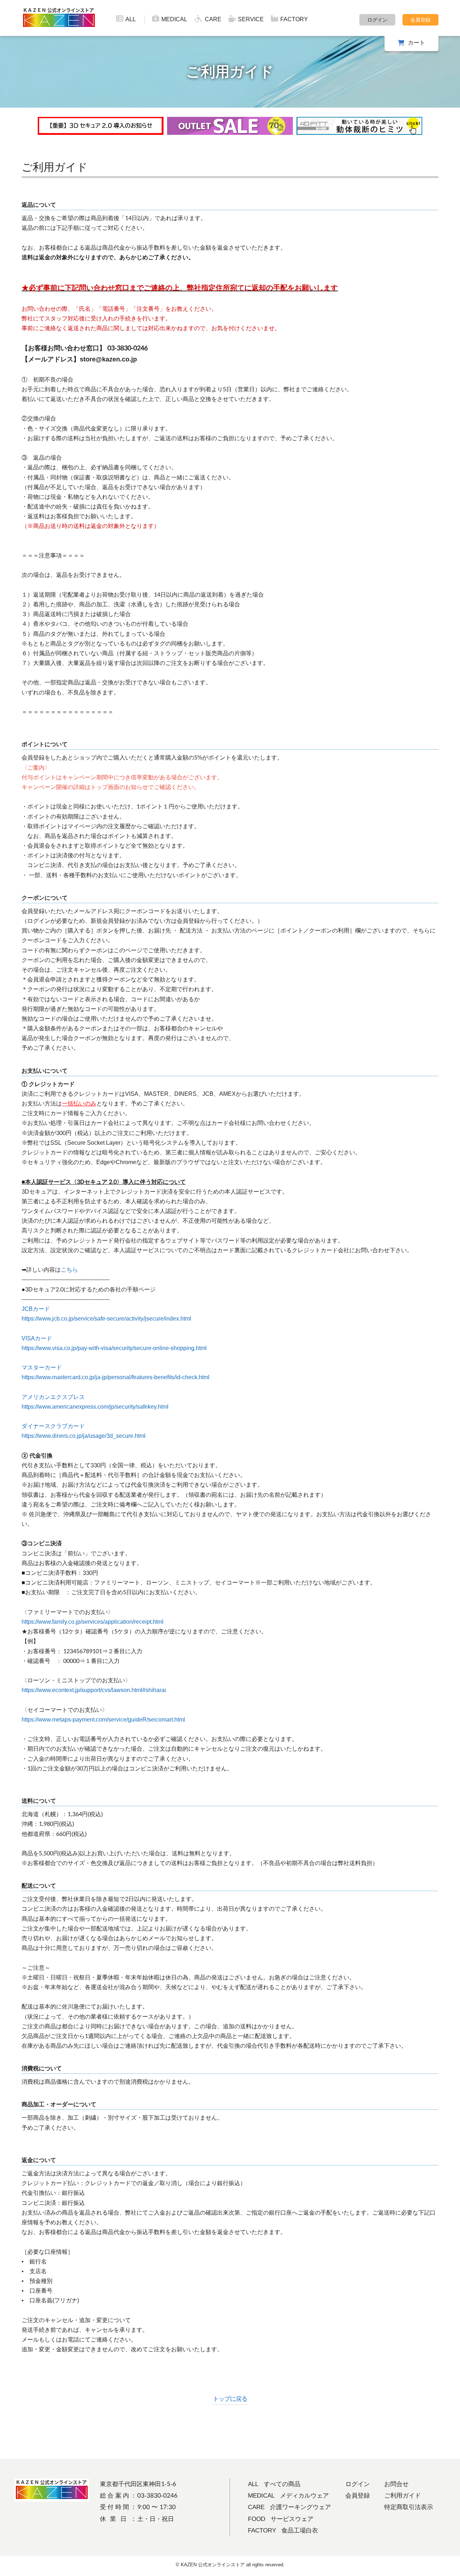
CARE (213, 19)
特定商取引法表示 (409, 2507)
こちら (69, 1270)
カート (417, 43)
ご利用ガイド (402, 2496)
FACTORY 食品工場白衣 (283, 2531)
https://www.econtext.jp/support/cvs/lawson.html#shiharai (94, 1690)
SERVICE (251, 19)
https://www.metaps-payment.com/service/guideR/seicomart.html (103, 1720)
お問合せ (396, 2484)
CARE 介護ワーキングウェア (289, 2507)
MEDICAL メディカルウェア (288, 2496)
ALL (131, 19)
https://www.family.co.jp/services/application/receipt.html (93, 1622)
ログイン (377, 20)
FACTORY (294, 19)
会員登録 (420, 20)
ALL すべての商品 (274, 2484)
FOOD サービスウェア (281, 2519)
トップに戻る (230, 2399)
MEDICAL (174, 19)
